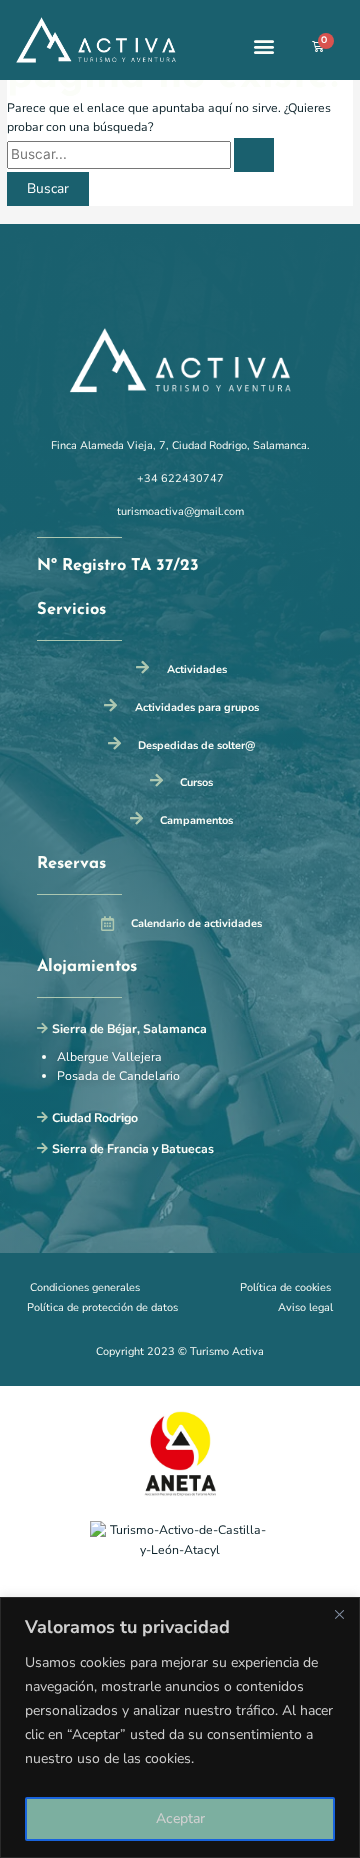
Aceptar (180, 1818)
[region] (180, 1727)
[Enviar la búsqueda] (254, 155)
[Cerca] (339, 1614)
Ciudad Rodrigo (95, 1118)
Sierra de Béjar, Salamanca (129, 1029)
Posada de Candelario (118, 1076)
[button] (264, 46)
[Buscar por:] (140, 155)
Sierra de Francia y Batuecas (133, 1149)
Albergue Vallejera (109, 1057)
